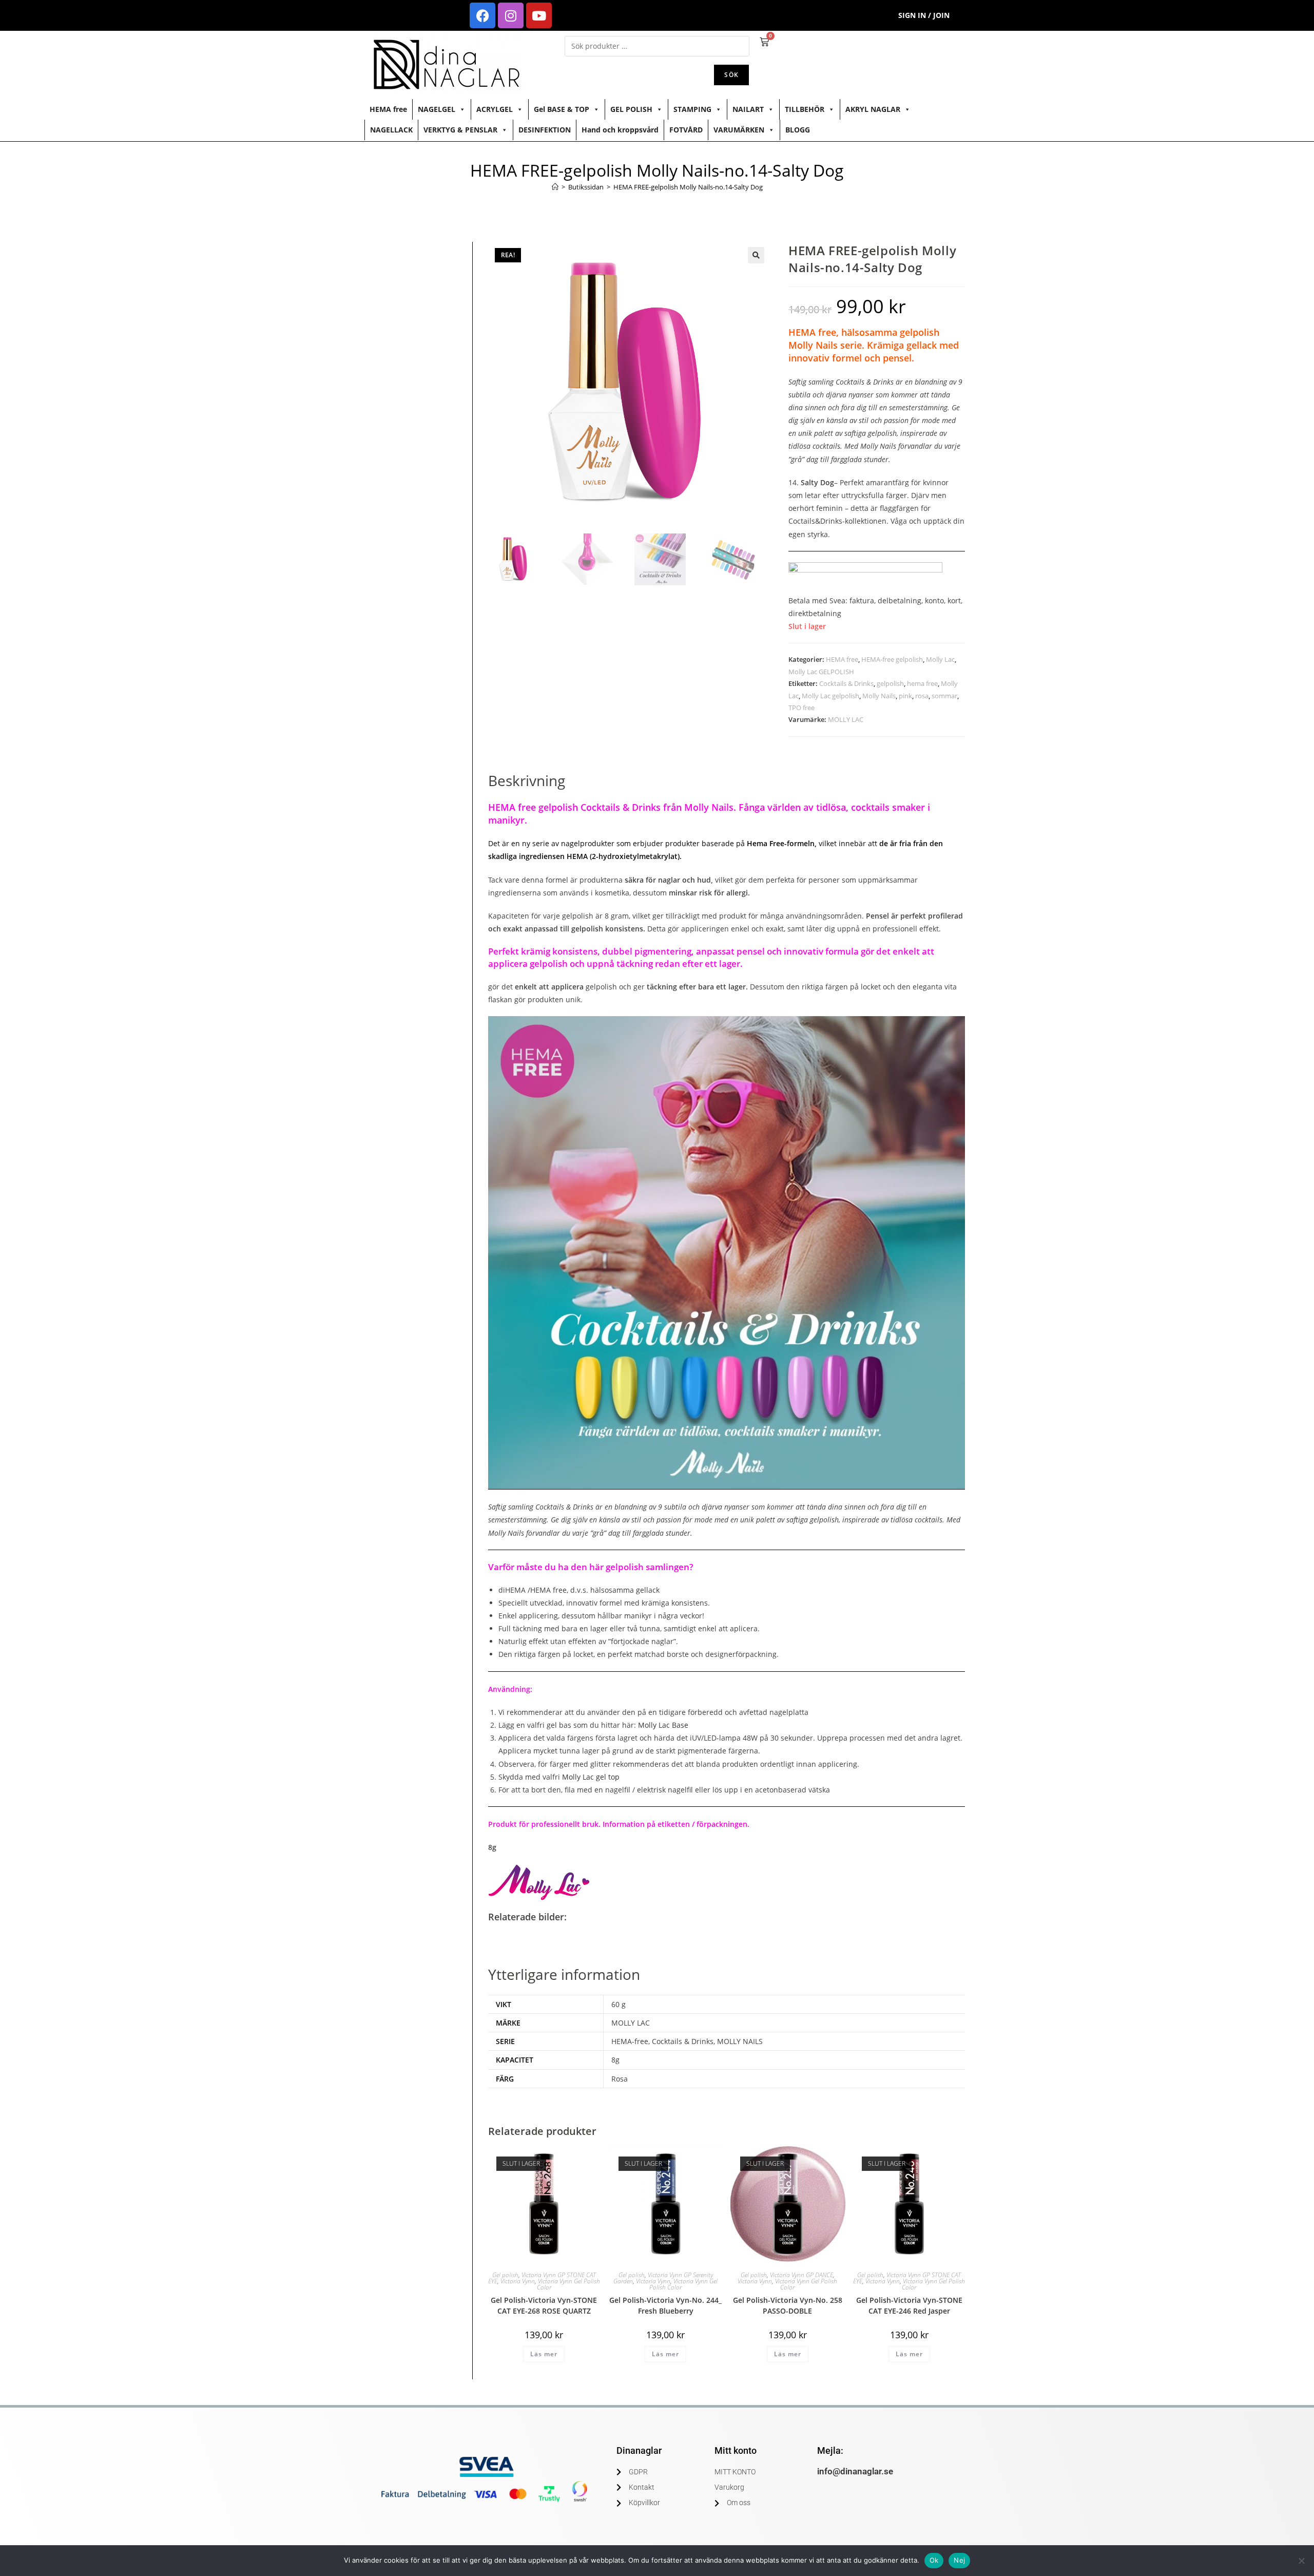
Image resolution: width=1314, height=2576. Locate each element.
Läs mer (544, 2354)
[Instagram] (511, 15)
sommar (944, 696)
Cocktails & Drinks (846, 683)
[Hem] (555, 187)
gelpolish (890, 683)
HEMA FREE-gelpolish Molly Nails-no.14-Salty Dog (688, 187)
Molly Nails (879, 696)
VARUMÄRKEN (739, 130)
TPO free (801, 708)
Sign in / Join (924, 15)
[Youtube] (539, 15)
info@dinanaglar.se (855, 2471)
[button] (756, 255)
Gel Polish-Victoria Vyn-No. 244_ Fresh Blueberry (665, 2305)
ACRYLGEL (495, 109)
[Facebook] (482, 15)
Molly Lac (940, 659)
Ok (934, 2560)
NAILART (748, 109)
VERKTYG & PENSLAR (460, 130)
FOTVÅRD (686, 130)
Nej (959, 2560)
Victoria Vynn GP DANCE (801, 2275)
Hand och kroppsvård (620, 130)
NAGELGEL (437, 109)
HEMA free (388, 109)
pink (905, 696)
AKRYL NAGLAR (873, 109)
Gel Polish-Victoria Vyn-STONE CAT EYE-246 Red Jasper (909, 2305)
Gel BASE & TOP (562, 109)
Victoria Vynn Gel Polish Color (568, 2284)
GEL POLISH (631, 109)
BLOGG (798, 130)
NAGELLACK (391, 130)
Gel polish (505, 2275)
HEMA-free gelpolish (892, 659)
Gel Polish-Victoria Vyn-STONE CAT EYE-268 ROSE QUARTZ (544, 2305)
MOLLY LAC (846, 719)
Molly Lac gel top (591, 1777)
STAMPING (692, 109)
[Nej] (1301, 2561)
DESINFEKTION (545, 130)
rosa (922, 696)
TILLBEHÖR (805, 109)
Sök (731, 75)
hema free (922, 683)
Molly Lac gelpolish (830, 696)
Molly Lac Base (664, 1725)
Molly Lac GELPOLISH (821, 672)
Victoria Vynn (518, 2281)
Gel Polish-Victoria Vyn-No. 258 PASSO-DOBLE (788, 2305)
